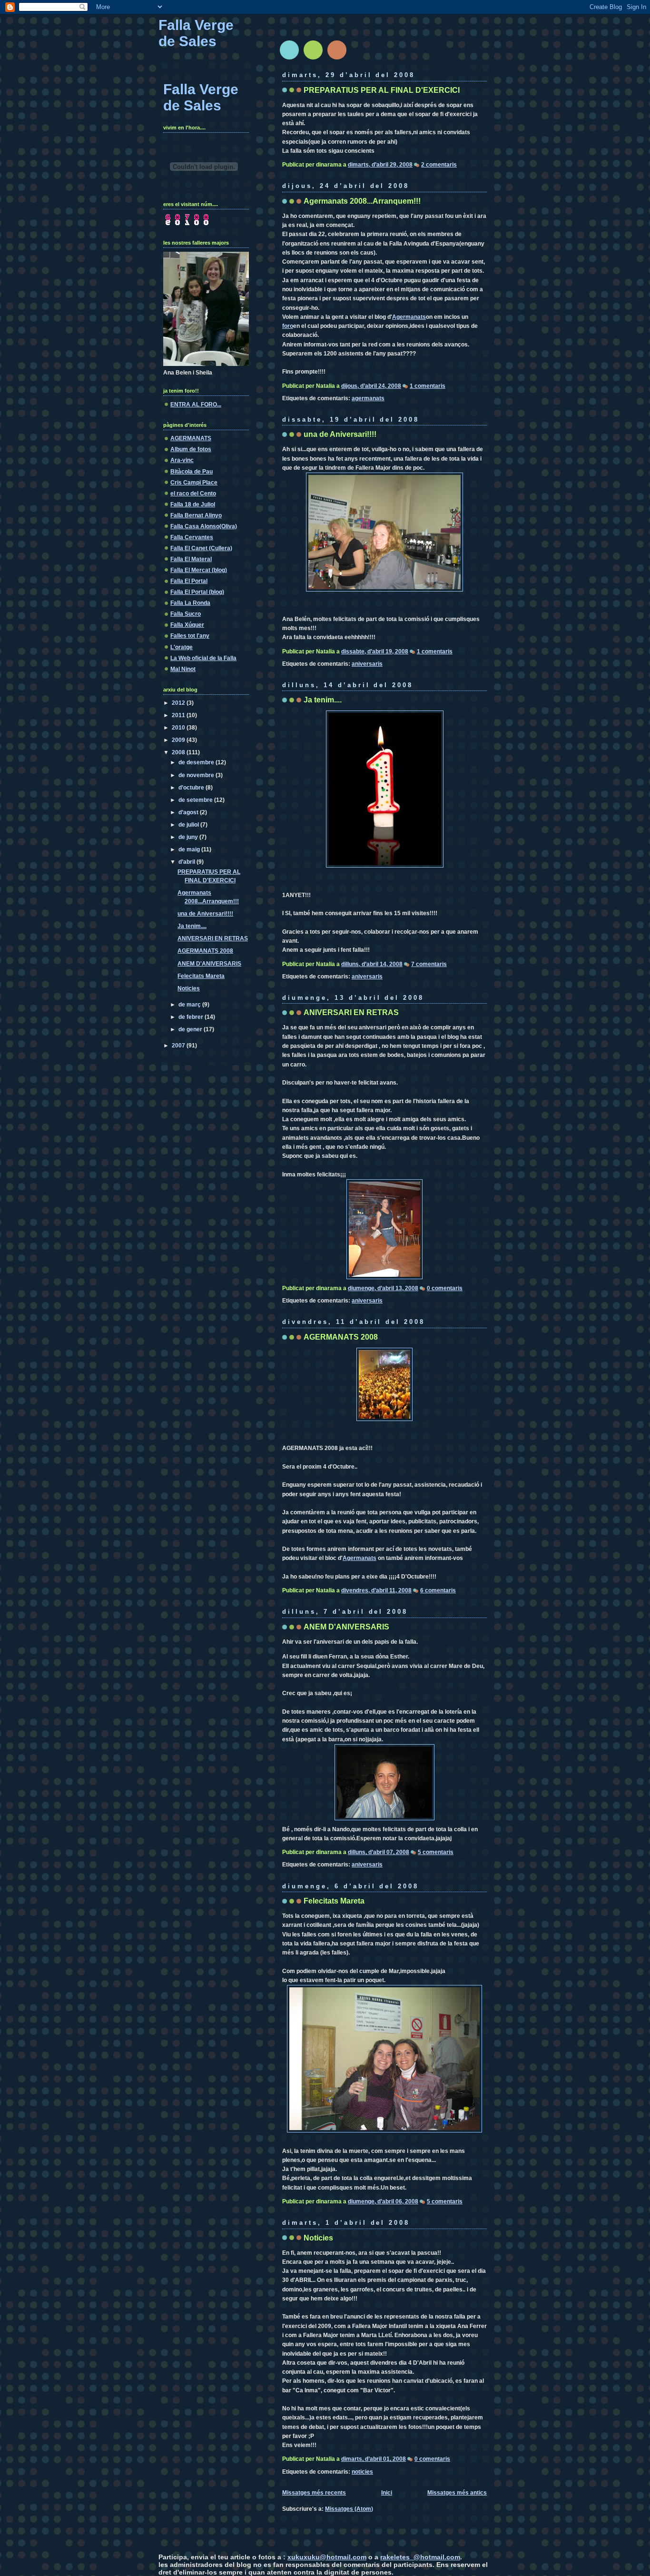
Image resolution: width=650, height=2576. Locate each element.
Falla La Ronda (190, 603)
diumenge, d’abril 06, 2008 (383, 2201)
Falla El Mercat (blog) (199, 570)
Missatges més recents (314, 2493)
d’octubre (192, 788)
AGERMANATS (191, 438)
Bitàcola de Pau (192, 472)
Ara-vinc (182, 460)
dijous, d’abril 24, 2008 (371, 386)
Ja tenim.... (323, 700)
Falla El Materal (191, 559)
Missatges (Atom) (349, 2509)
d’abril (187, 862)
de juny (189, 837)
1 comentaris (428, 386)
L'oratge (182, 647)
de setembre (196, 800)
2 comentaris (439, 165)
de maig (190, 849)
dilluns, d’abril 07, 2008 (379, 1852)
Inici (387, 2493)
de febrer (192, 1017)
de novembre (197, 775)
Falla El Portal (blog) (197, 592)
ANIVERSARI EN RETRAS (351, 1012)
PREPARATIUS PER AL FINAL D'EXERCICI (382, 90)
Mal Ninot (183, 669)
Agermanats (409, 317)
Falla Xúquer (187, 625)
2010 (179, 728)
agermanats (368, 398)
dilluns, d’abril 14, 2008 (372, 964)
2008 (179, 752)
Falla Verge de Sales (196, 33)
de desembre (197, 762)
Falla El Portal (189, 581)
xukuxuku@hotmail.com (327, 2557)
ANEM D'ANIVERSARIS (346, 1627)
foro (288, 326)
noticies (362, 2472)
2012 (179, 703)
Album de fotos (191, 449)
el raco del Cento (193, 493)
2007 (179, 1046)
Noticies (318, 2238)
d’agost (189, 812)
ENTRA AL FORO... (196, 405)
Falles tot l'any (190, 636)
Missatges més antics (457, 2493)
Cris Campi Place (194, 483)
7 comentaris (429, 964)
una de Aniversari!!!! (340, 434)
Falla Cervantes (192, 537)
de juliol (189, 825)
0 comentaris (445, 1288)
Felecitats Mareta (334, 1901)
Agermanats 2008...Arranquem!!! (362, 201)
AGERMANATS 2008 (341, 1337)
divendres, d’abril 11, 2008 (376, 1590)
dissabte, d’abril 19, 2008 (375, 651)
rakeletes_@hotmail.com (420, 2557)
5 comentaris (436, 1852)
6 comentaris (438, 1590)
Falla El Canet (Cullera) (201, 548)
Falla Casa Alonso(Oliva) (204, 526)
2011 (179, 715)
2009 (179, 740)
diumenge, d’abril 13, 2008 (383, 1288)
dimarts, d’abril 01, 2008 (374, 2459)
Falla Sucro (186, 614)
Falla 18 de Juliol (193, 504)
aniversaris (367, 664)
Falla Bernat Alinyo (196, 515)
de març (190, 1005)
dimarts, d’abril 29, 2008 (380, 165)
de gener (191, 1029)
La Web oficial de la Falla (203, 658)
